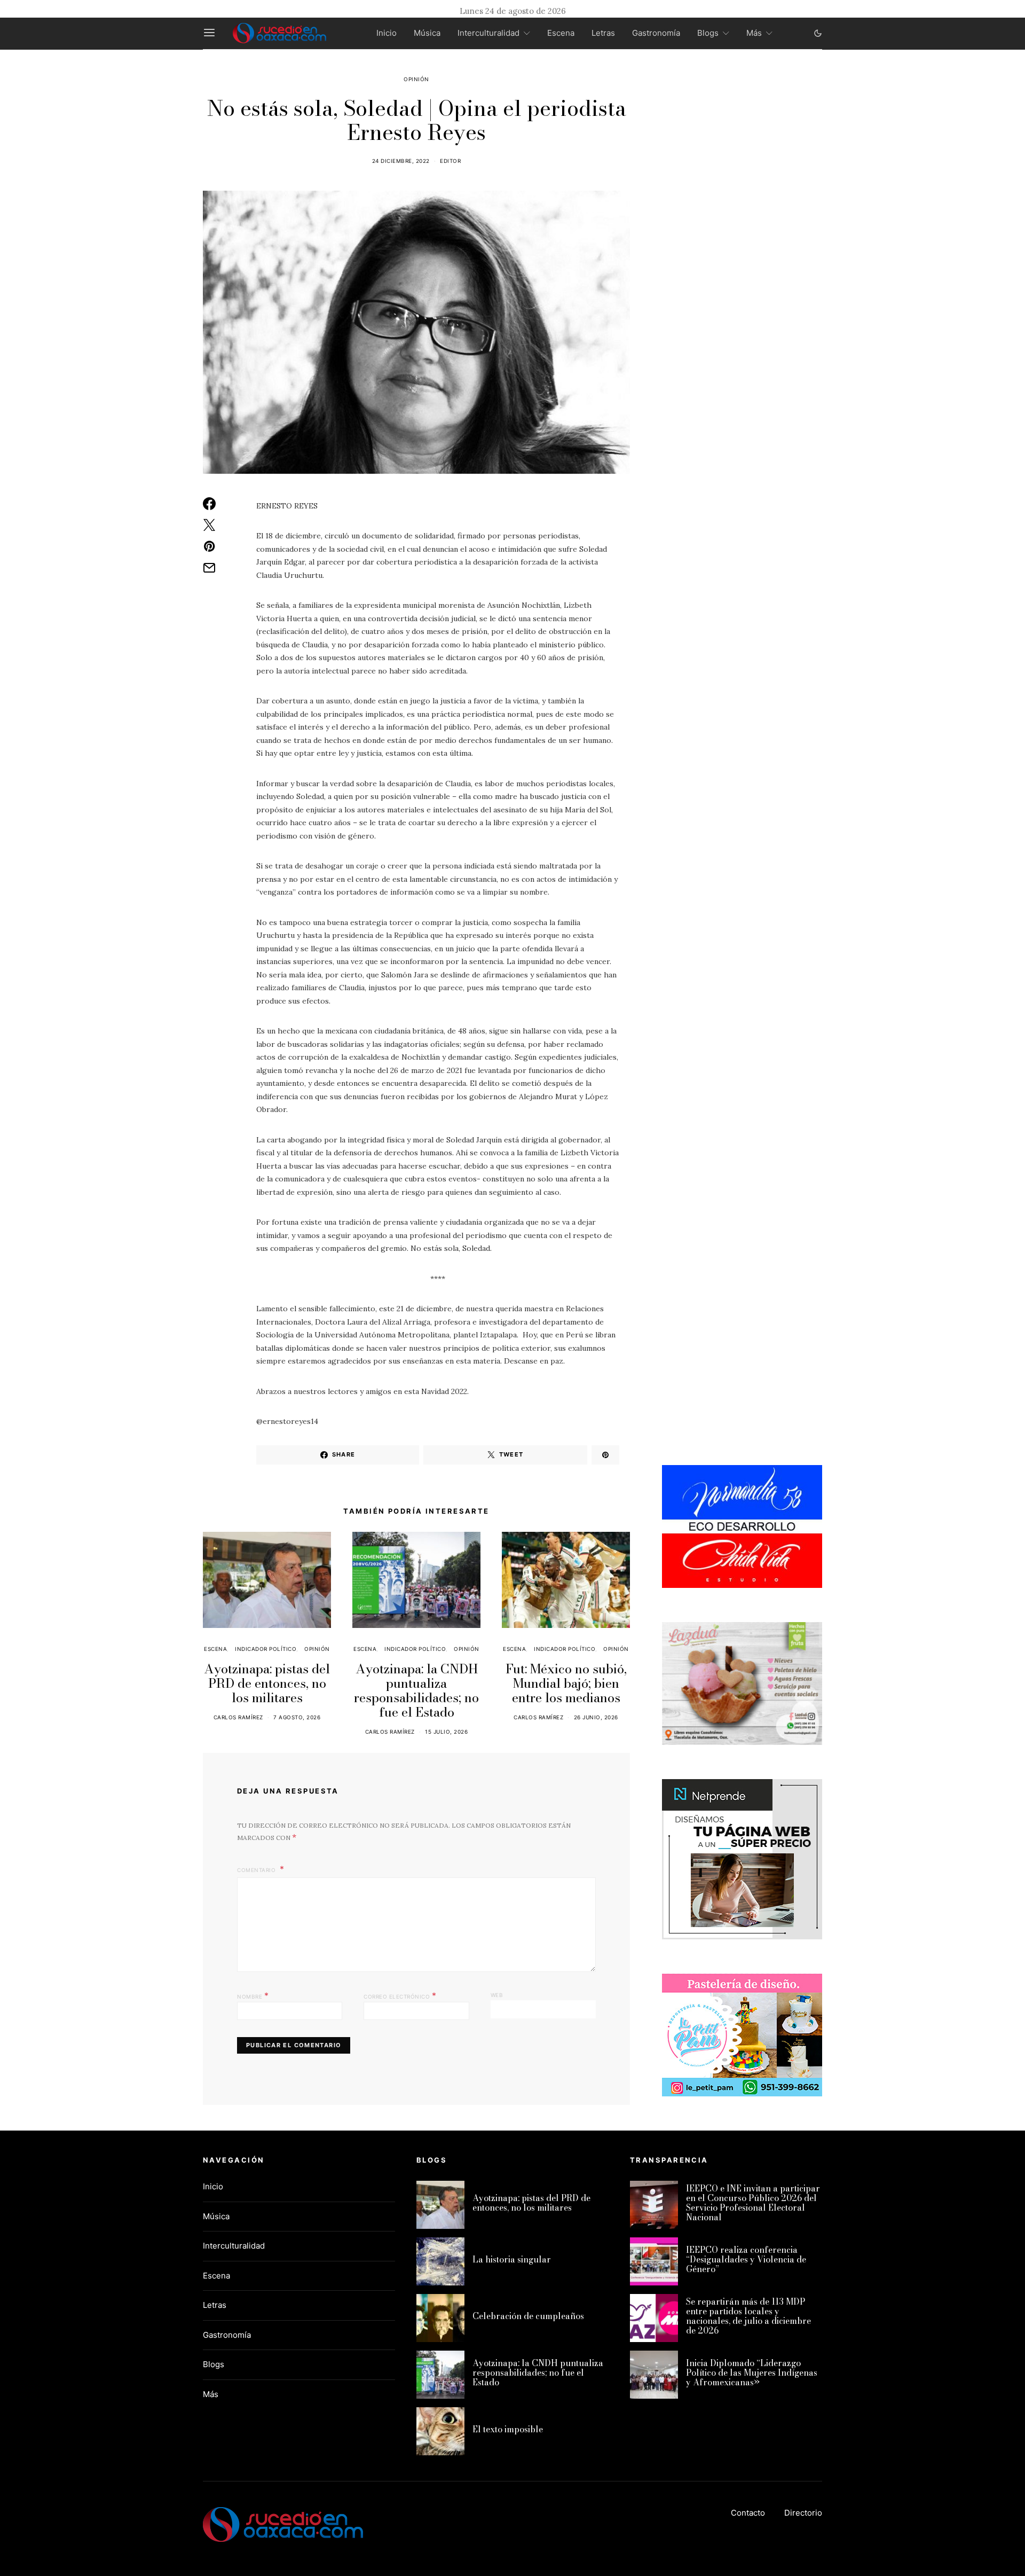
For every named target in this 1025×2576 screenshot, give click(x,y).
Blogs (708, 33)
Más (754, 33)
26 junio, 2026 (596, 1717)
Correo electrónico (400, 1995)
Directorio (803, 2513)
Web (497, 1995)
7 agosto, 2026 (297, 1717)
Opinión (416, 79)
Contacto (748, 2513)
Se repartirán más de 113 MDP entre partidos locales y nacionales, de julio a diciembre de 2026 (748, 2316)
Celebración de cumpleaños (528, 2316)
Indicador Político (266, 1649)
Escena (561, 33)
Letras (603, 33)
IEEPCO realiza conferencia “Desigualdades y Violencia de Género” (746, 2259)
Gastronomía (656, 33)
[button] (818, 33)
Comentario (257, 1870)
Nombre (253, 1995)
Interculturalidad (488, 33)
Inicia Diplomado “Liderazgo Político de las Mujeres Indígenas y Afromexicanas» (752, 2373)
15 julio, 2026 (446, 1732)
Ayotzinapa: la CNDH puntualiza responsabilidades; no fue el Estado (416, 1690)
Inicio (387, 33)
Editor (450, 161)
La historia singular (512, 2259)
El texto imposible (508, 2429)
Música (427, 33)
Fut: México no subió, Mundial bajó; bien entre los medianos (566, 1683)
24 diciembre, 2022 (401, 161)
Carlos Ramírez (238, 1717)
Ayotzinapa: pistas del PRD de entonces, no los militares (267, 1683)
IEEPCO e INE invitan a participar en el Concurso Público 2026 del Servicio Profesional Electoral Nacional (753, 2203)
